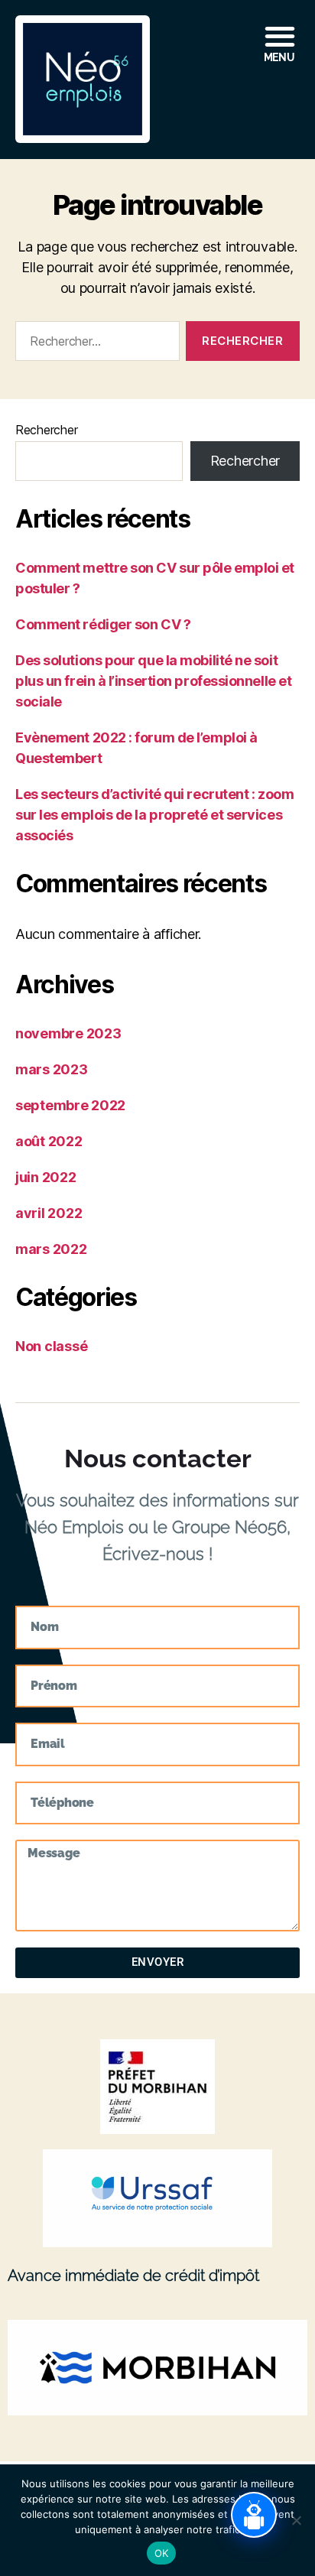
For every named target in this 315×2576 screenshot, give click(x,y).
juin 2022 (46, 1177)
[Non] (296, 2520)
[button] (232, 41)
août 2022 (49, 1141)
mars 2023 (52, 1069)
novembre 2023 (68, 1033)
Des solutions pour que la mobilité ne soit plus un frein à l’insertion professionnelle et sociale (153, 681)
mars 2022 (51, 1249)
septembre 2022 (70, 1105)
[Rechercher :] (94, 344)
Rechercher (46, 430)
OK (162, 2553)
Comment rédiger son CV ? (103, 624)
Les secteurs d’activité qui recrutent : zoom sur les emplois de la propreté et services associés (154, 815)
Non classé (51, 1346)
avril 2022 (49, 1213)
